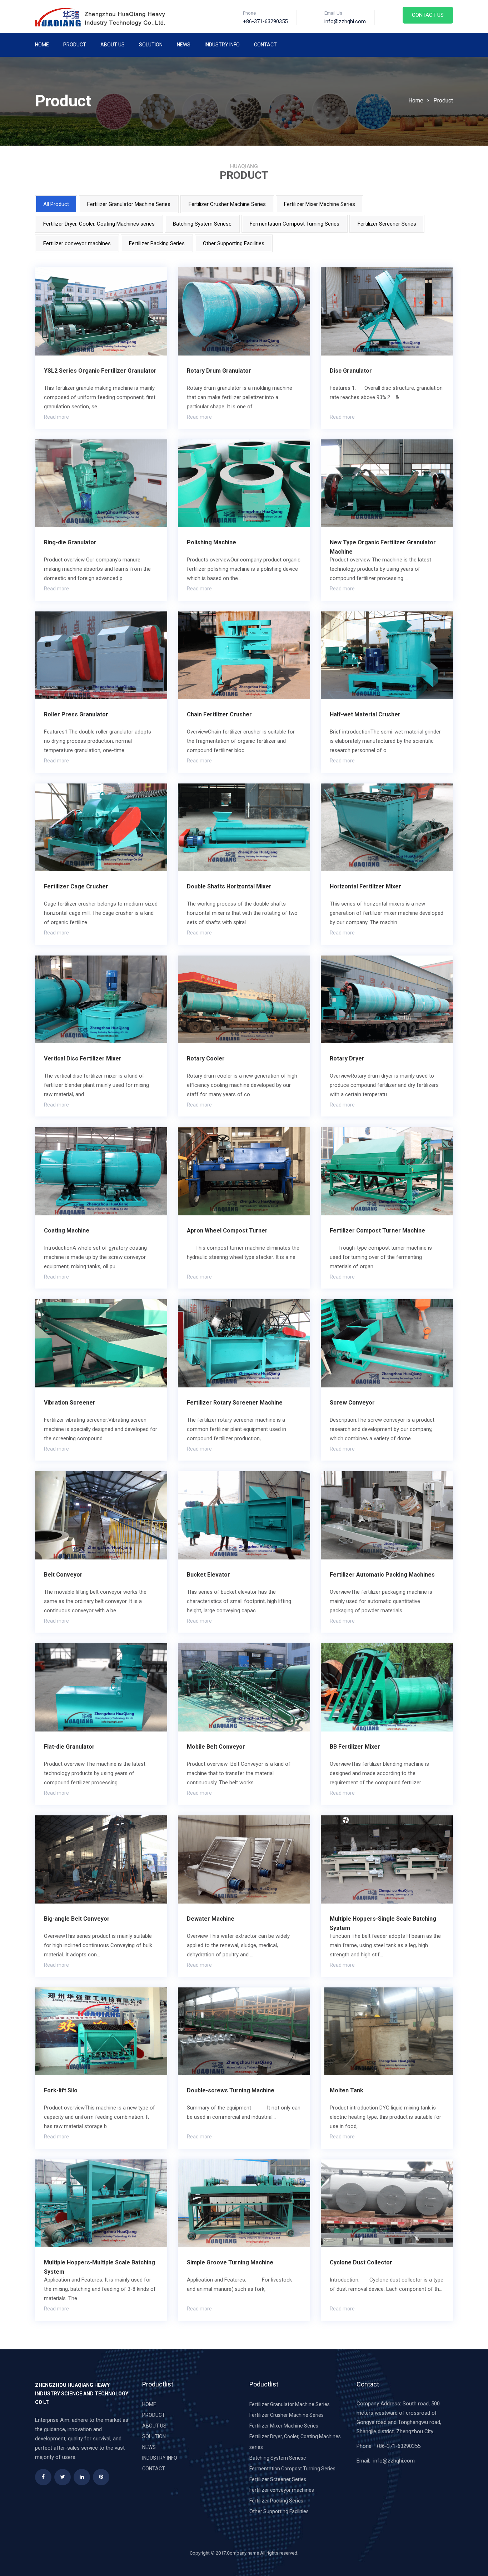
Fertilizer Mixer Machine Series (320, 204)
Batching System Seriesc (202, 224)
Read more (56, 417)
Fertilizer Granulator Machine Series (129, 204)
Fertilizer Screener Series (387, 224)
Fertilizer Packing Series (157, 243)
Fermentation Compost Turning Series (295, 224)
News (184, 45)
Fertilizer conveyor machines (77, 243)
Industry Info (222, 45)
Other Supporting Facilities (234, 243)
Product (75, 45)
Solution (151, 45)
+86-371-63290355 (398, 2446)
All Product (56, 204)
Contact (265, 45)
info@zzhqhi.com (394, 2461)
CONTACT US (428, 15)
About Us (113, 45)
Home (42, 45)
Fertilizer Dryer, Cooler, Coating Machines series (99, 224)
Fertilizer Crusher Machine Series (227, 204)
